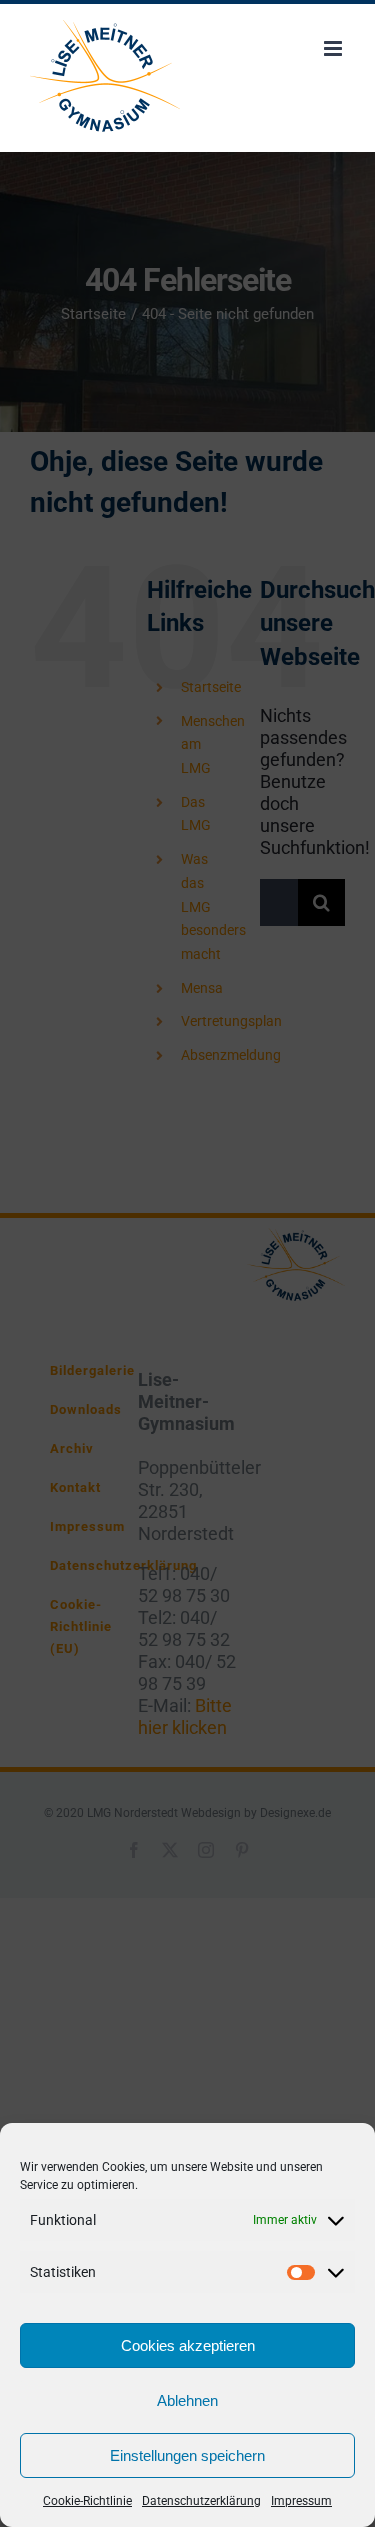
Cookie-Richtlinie (87, 2501)
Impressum (301, 2501)
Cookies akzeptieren (188, 2345)
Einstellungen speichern (187, 2455)
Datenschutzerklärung (201, 2501)
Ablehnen (187, 2400)
